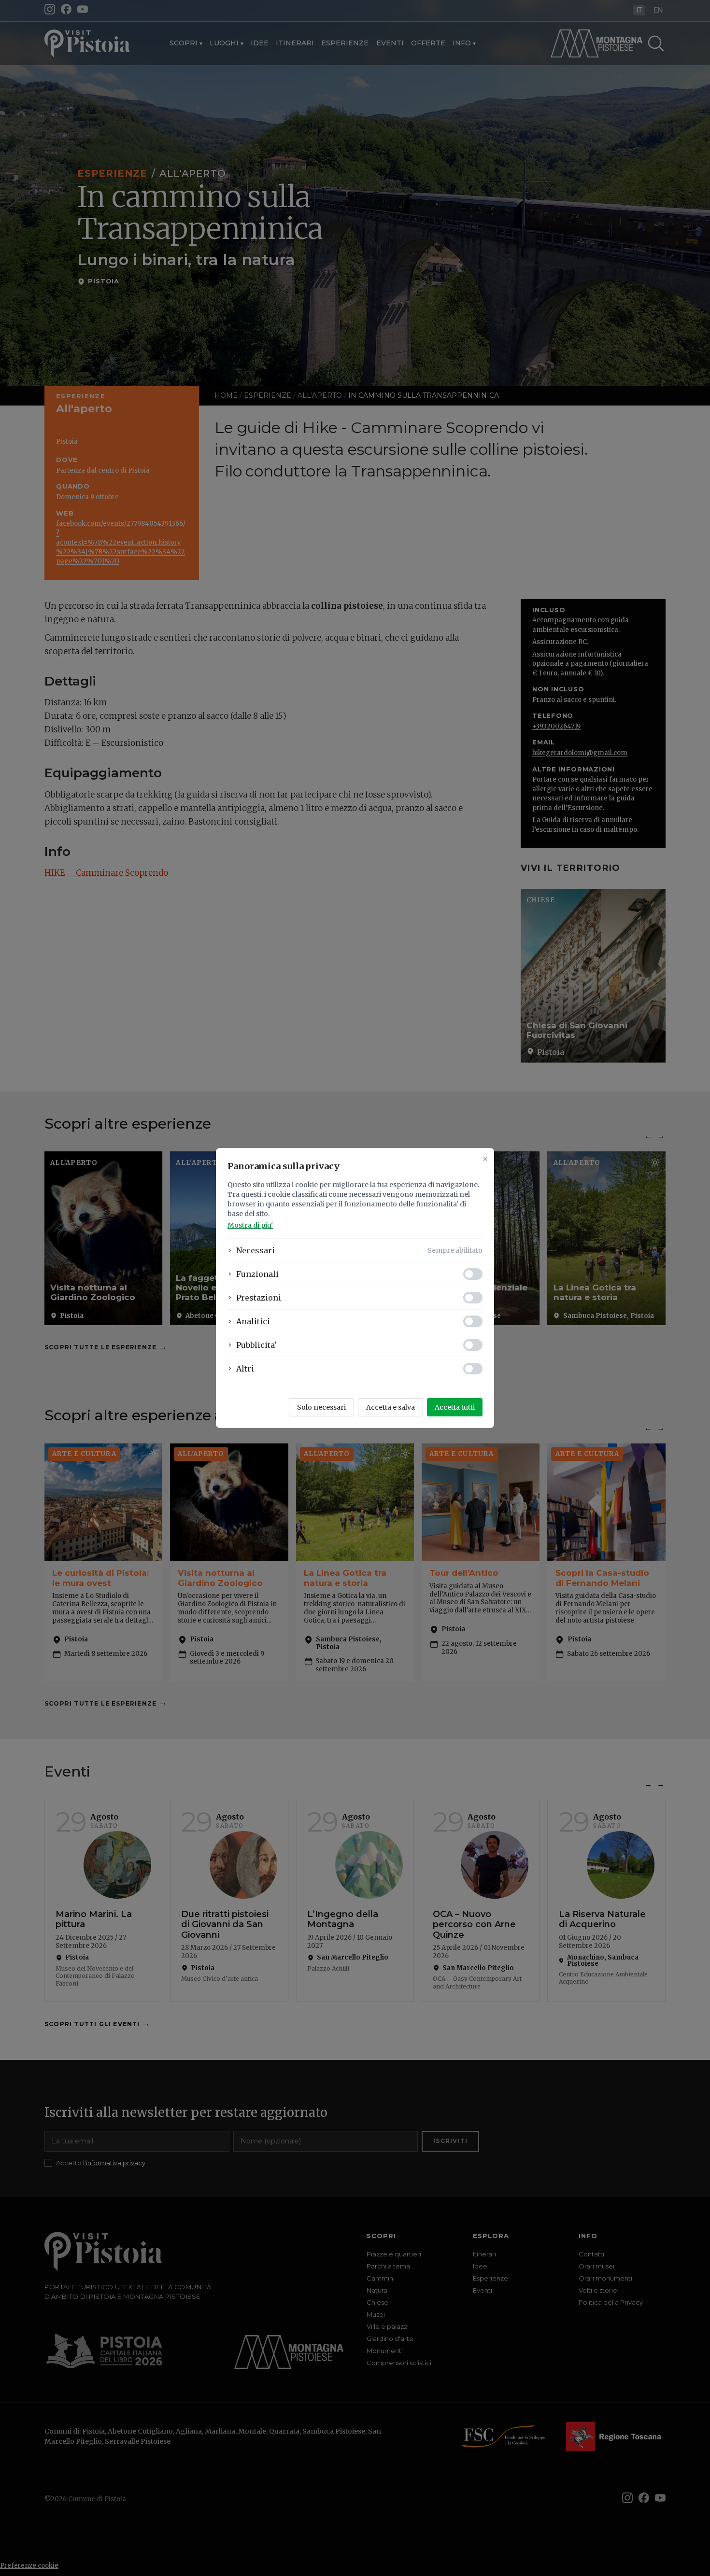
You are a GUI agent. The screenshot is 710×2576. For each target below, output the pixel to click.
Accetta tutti (455, 1407)
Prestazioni (259, 1298)
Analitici (253, 1321)
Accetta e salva (390, 1407)
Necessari (256, 1250)
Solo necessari (321, 1407)
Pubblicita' (256, 1345)
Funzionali (257, 1274)
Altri (245, 1369)
